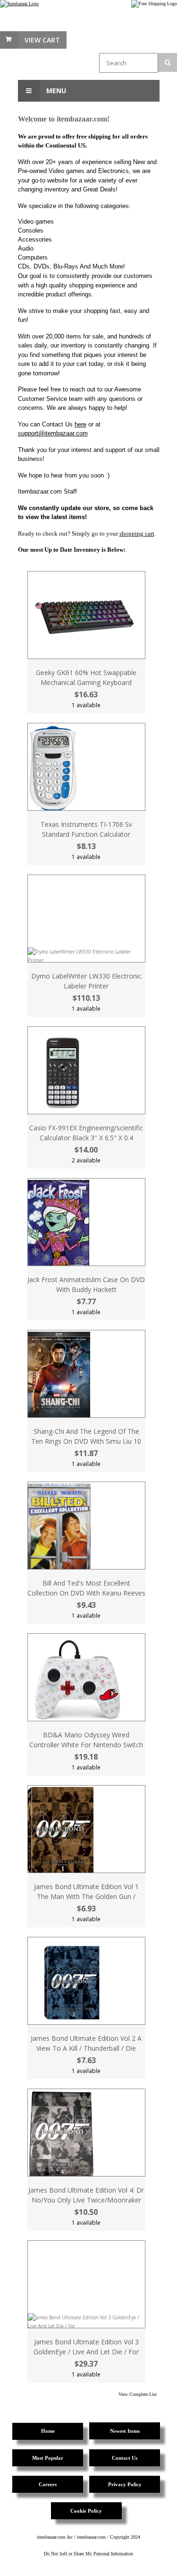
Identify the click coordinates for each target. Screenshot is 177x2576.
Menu (55, 91)
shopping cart (137, 533)
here (80, 424)
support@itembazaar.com (53, 433)
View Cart (42, 40)
